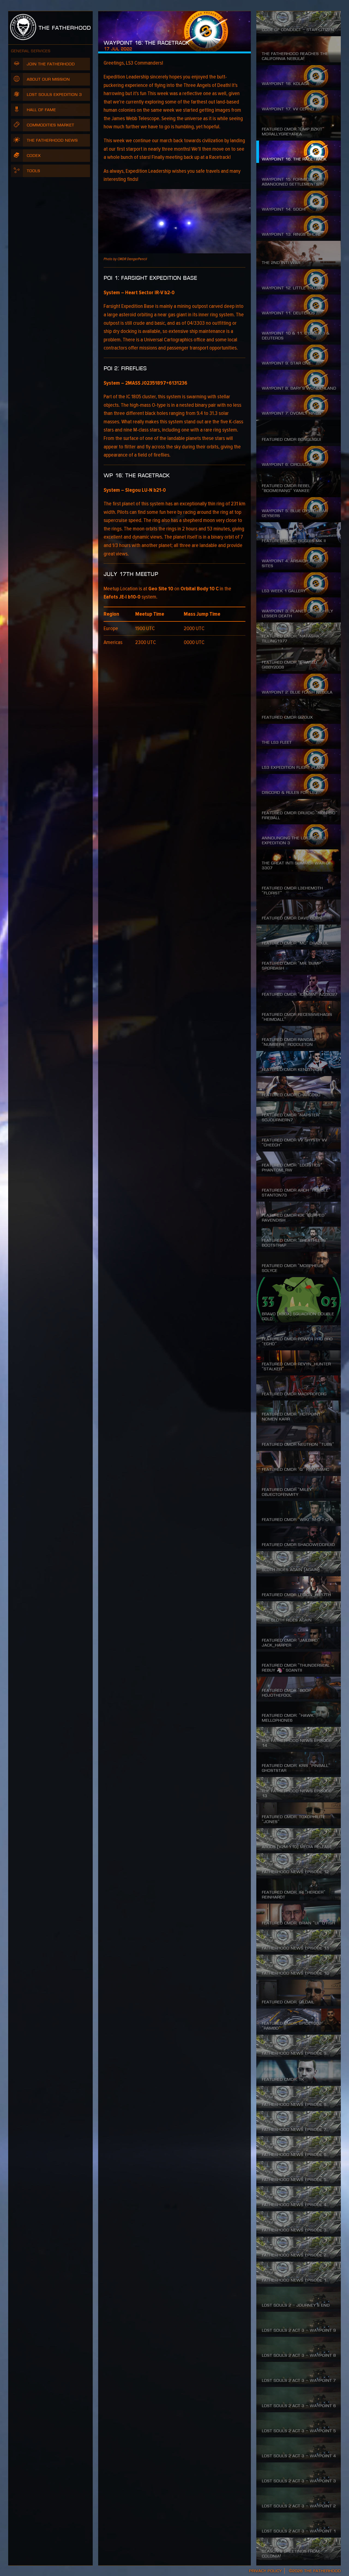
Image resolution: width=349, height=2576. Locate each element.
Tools (33, 171)
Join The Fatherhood (51, 64)
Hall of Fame (41, 110)
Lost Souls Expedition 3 (54, 95)
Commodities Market (50, 125)
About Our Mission (48, 79)
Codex (34, 156)
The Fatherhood (64, 28)
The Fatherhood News (52, 140)
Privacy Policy (265, 2571)
